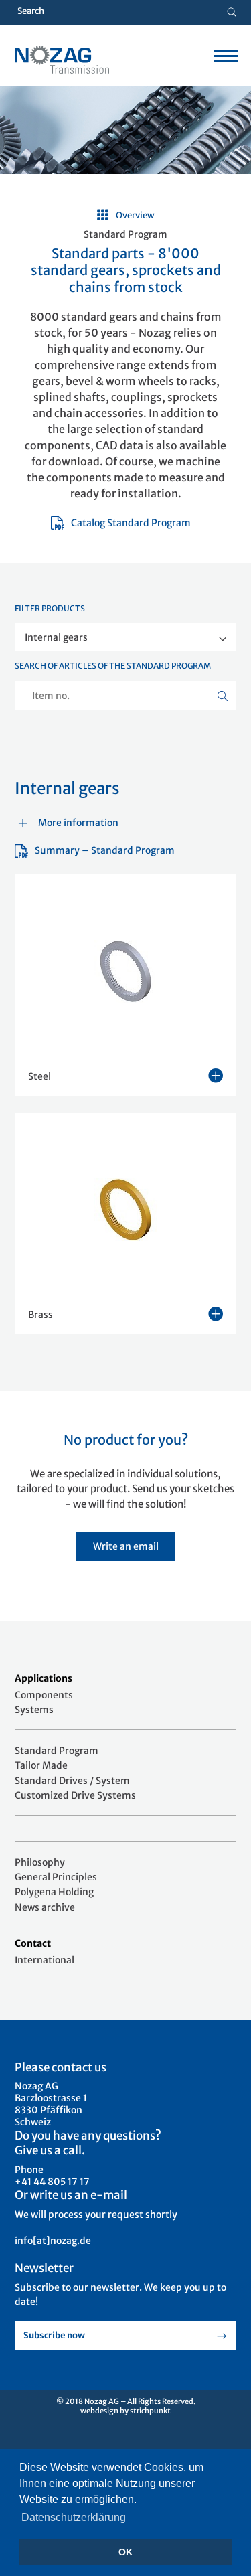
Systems (34, 1710)
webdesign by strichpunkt (125, 2411)
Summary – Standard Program (105, 850)
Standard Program (57, 1751)
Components (44, 1695)
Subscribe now (54, 2335)
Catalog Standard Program (131, 523)
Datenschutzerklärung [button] (74, 2517)
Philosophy (40, 1862)
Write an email (126, 1546)
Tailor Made (41, 1765)
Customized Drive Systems (75, 1795)
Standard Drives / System (72, 1781)
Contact (33, 1943)
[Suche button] (232, 13)
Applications (44, 1678)
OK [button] (125, 2552)
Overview (135, 215)
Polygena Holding (54, 1892)
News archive (45, 1907)
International (45, 1960)
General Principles (56, 1877)
